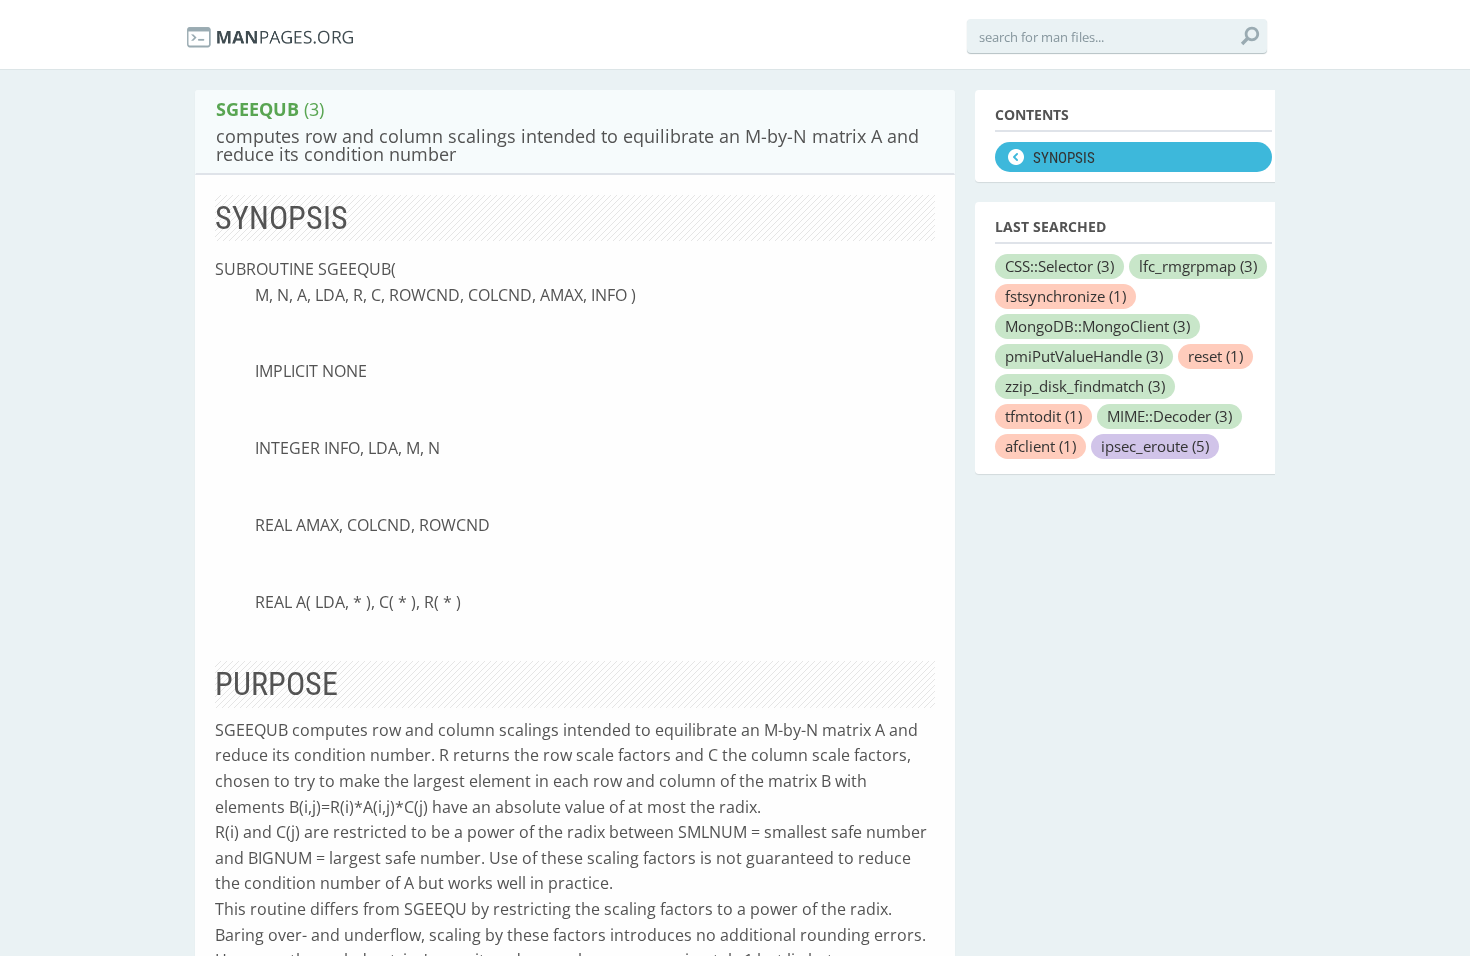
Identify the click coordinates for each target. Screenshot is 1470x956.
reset (1215, 356)
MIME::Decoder (1169, 416)
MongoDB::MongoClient (1097, 326)
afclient (1040, 446)
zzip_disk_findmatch (1085, 386)
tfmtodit (1043, 416)
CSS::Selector (1059, 266)
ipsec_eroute (1155, 446)
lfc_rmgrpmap (1198, 266)
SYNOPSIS (1064, 158)
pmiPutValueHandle (1084, 356)
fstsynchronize (1065, 296)
